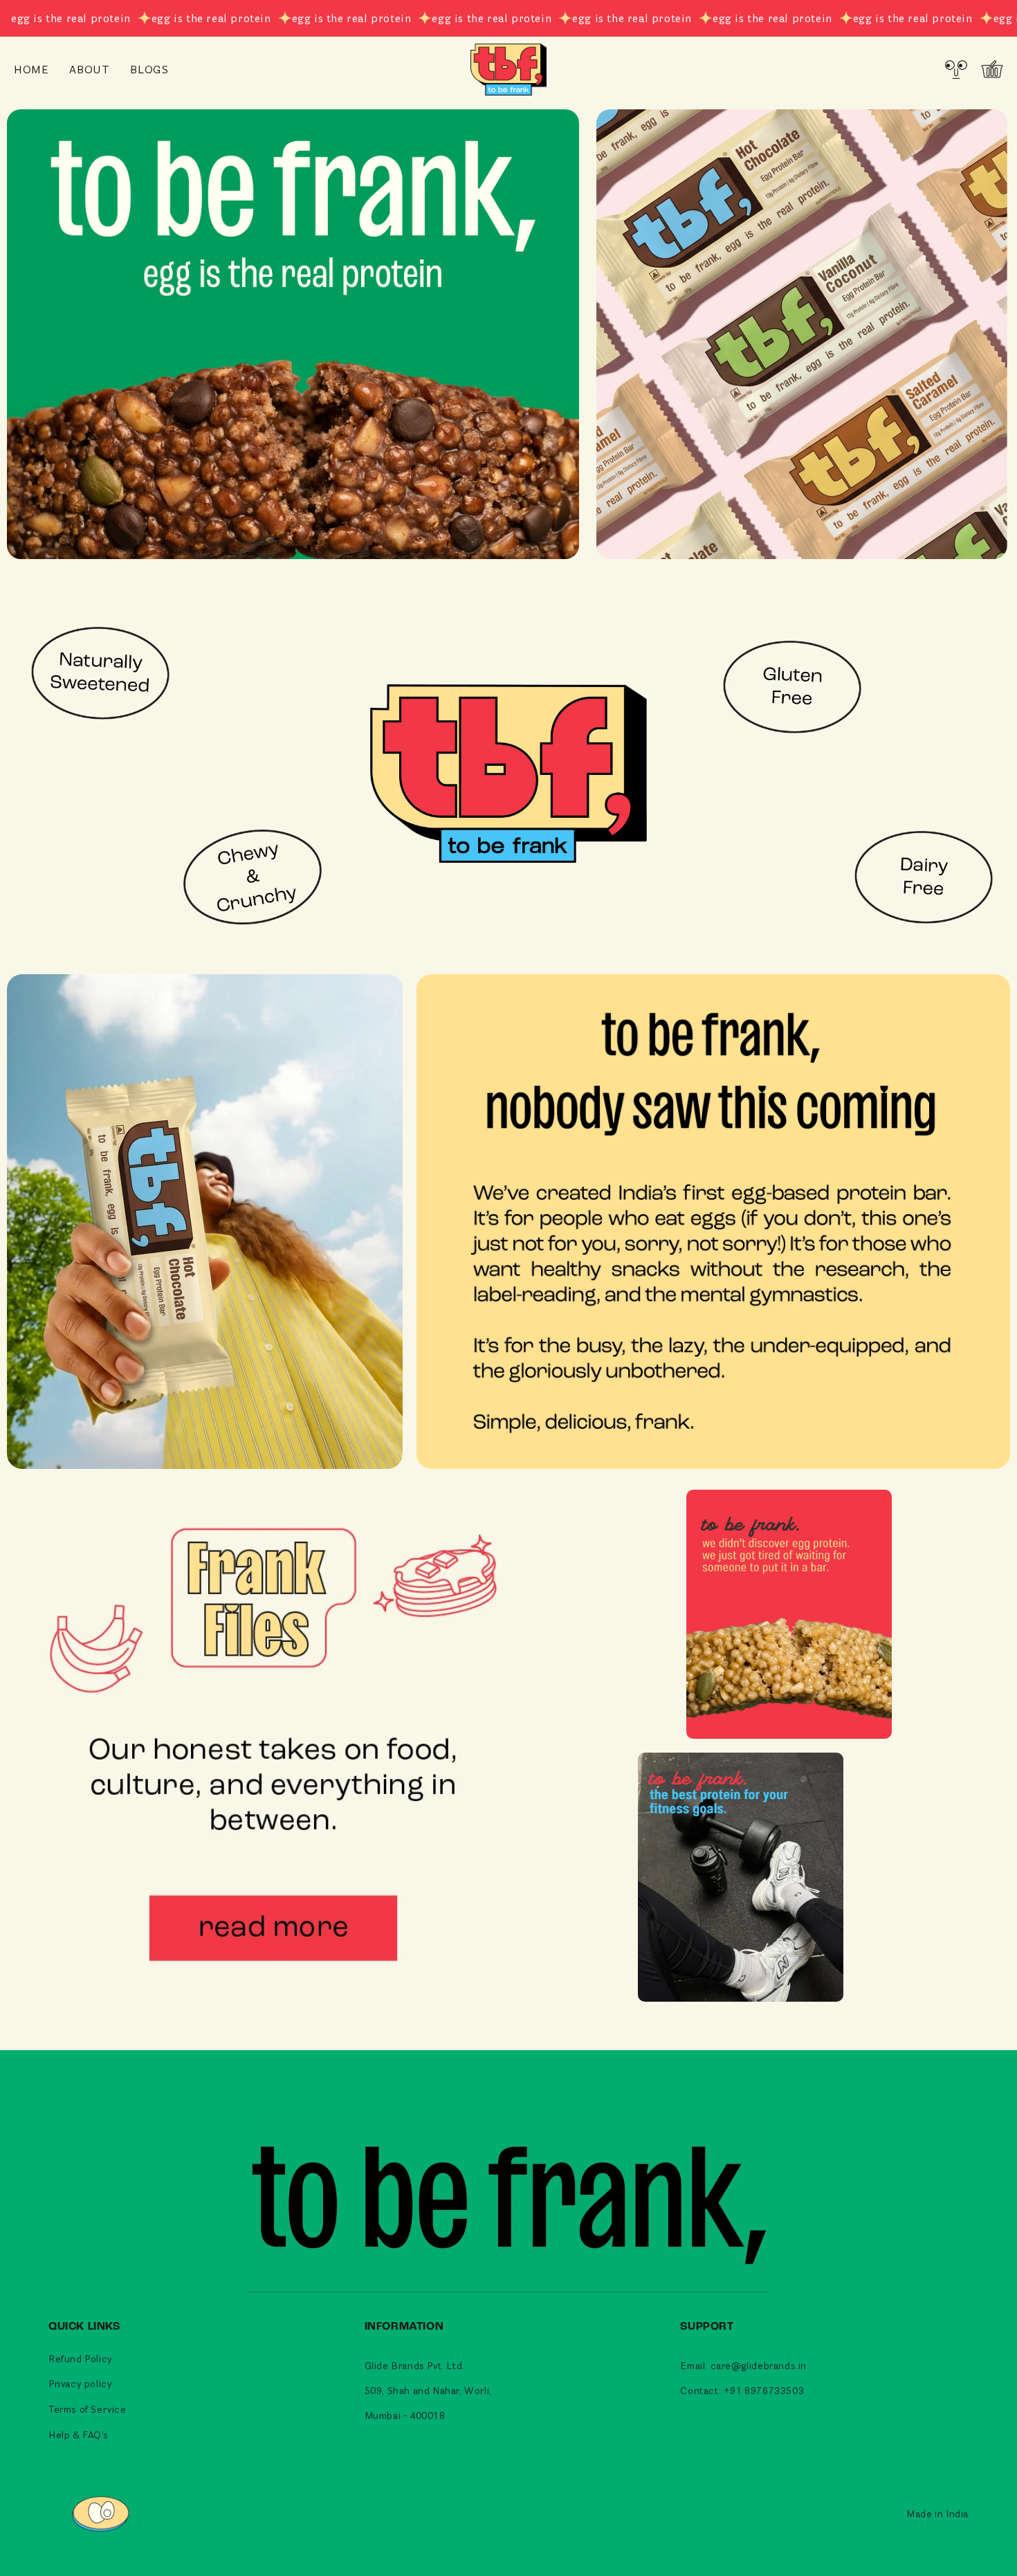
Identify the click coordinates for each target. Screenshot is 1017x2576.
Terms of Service (88, 2409)
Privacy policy (80, 2383)
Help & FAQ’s (78, 2435)
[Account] (956, 69)
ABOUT (89, 69)
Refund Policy (81, 2358)
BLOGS (149, 69)
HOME (31, 69)
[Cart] (992, 69)
